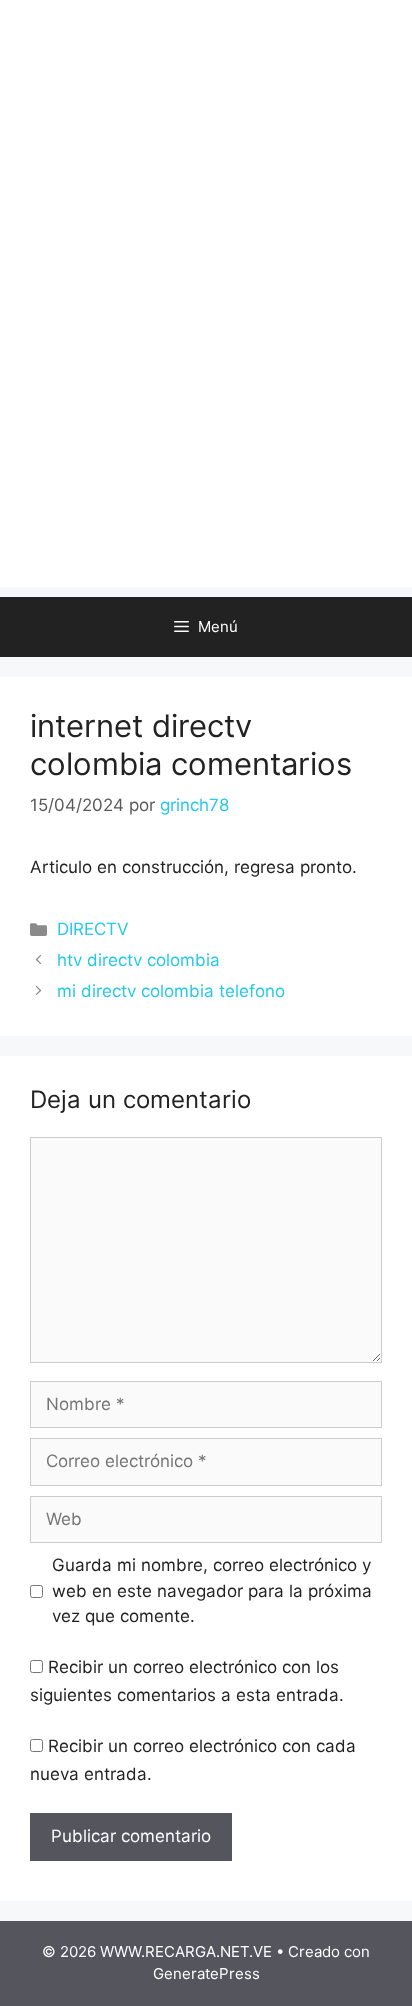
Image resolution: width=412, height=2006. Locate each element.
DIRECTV (93, 929)
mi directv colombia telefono (171, 991)
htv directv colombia (138, 960)
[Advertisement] (206, 381)
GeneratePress (206, 1973)
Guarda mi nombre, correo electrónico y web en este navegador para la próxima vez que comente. (212, 1590)
